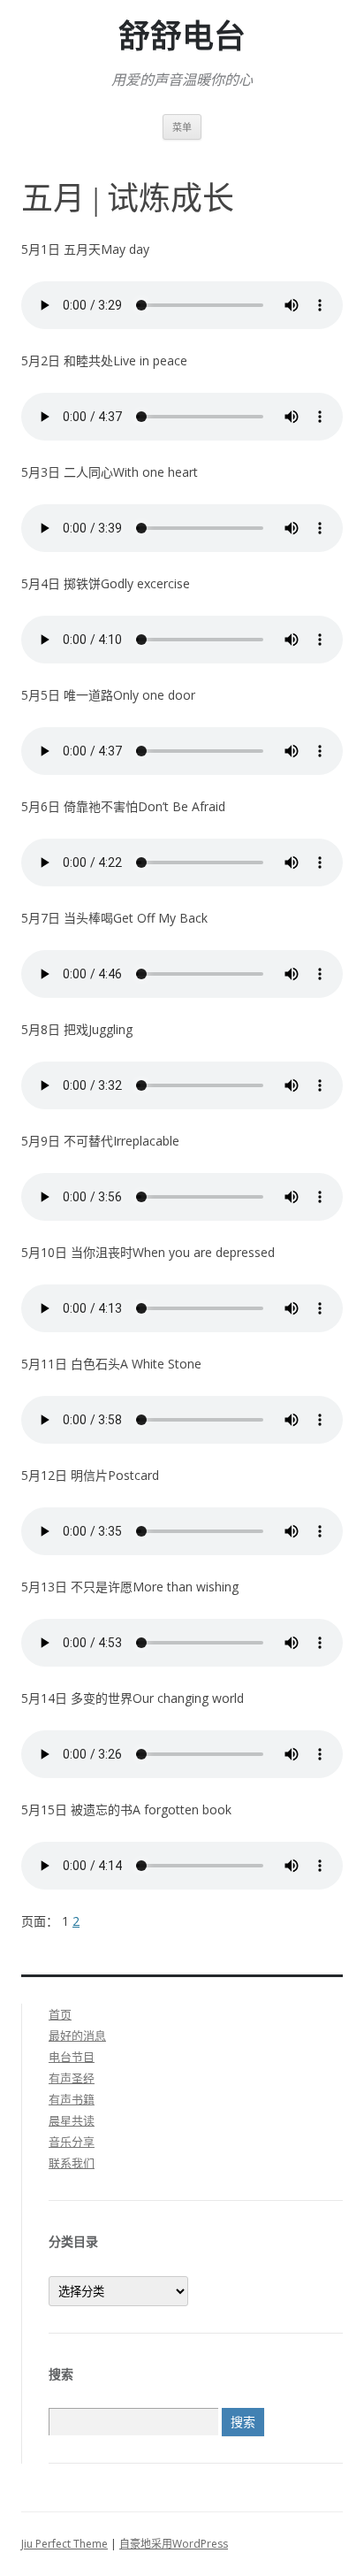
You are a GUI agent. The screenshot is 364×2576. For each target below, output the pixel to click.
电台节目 (72, 2057)
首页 (60, 2014)
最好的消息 (77, 2035)
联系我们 (72, 2163)
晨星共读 (72, 2120)
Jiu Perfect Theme (64, 2544)
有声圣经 (72, 2078)
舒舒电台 (182, 37)
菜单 (182, 127)
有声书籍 (72, 2099)
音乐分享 (72, 2142)
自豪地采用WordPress (174, 2544)
